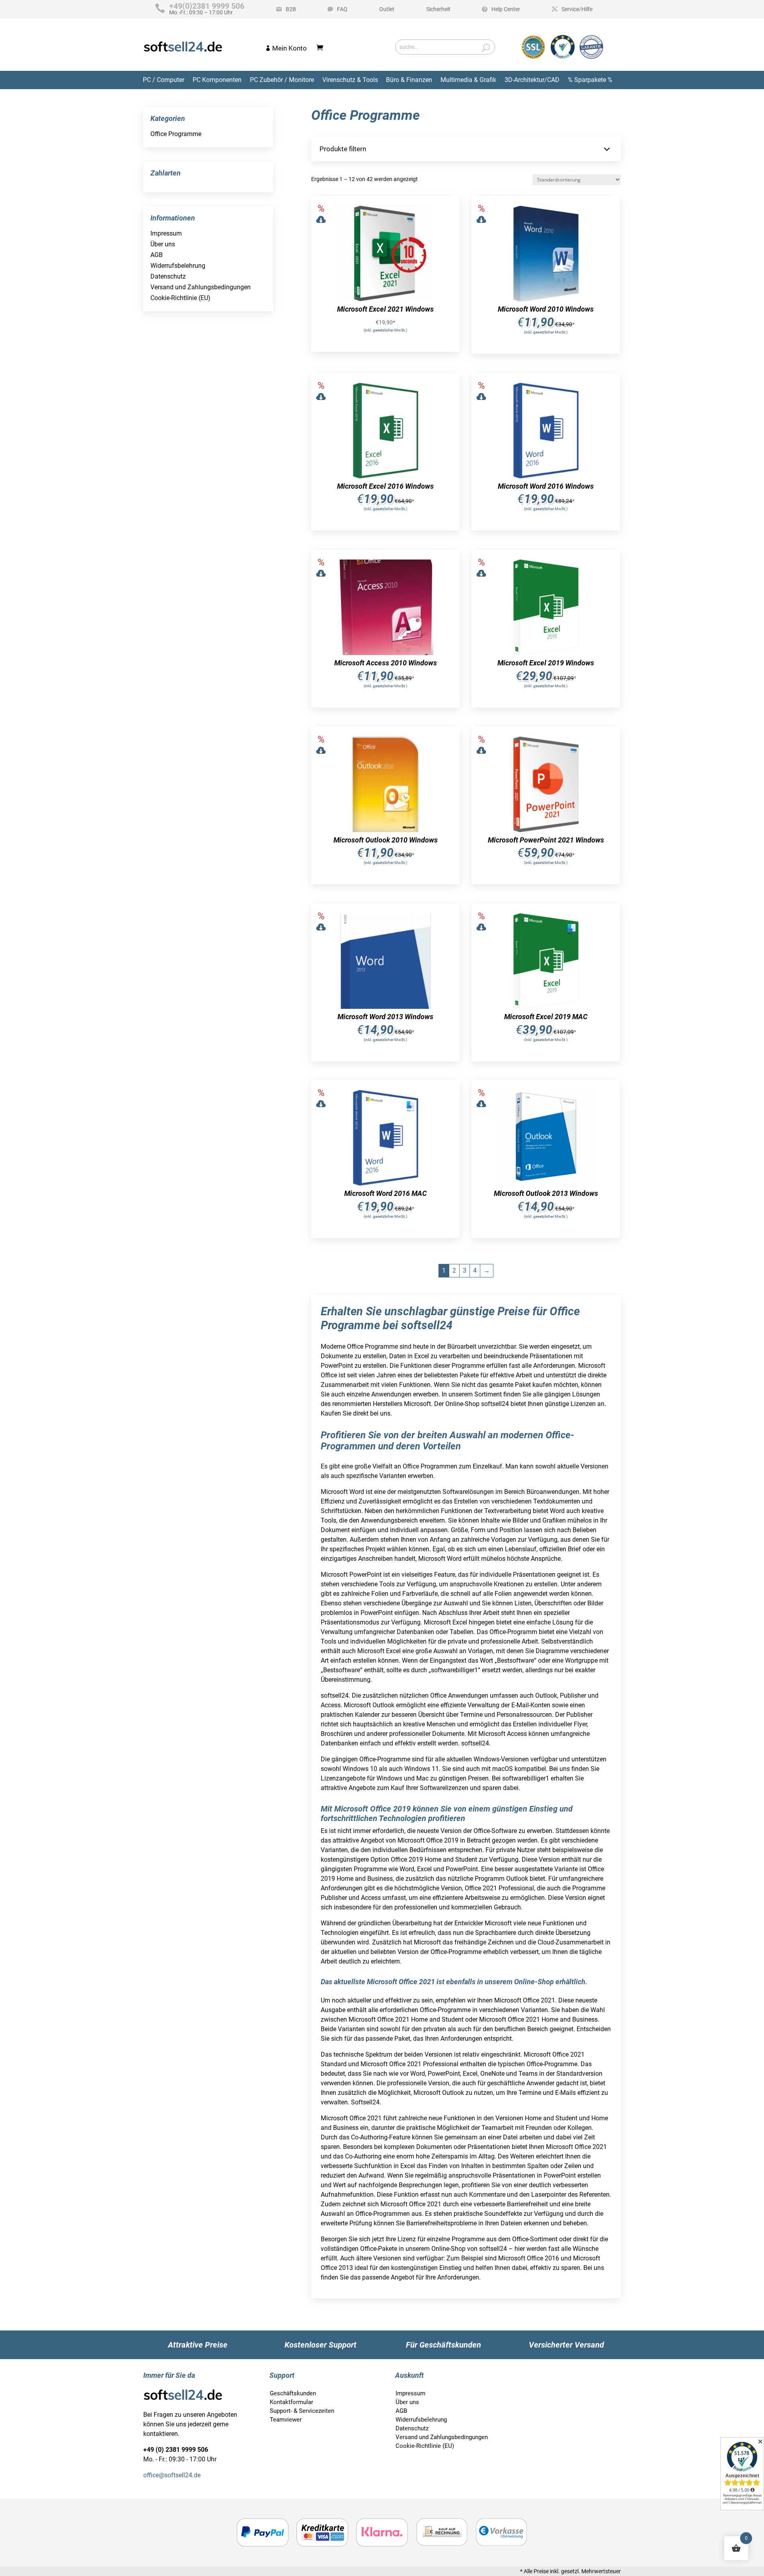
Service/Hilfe (577, 9)
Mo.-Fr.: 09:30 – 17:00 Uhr (207, 9)
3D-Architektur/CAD (532, 80)
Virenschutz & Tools (350, 80)
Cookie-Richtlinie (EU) (180, 298)
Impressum (166, 233)
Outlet (387, 9)
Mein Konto (289, 48)
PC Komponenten (217, 80)
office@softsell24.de (172, 2475)
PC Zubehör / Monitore (282, 80)
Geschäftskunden (293, 2393)
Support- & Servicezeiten (302, 2411)
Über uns (163, 244)
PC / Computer (164, 80)
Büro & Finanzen (409, 80)
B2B (291, 9)
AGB (157, 255)
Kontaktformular (291, 2402)
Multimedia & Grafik (468, 80)
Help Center (506, 9)
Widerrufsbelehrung (178, 266)
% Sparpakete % (590, 80)
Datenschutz (168, 276)
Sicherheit (438, 9)
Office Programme (176, 134)
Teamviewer (286, 2420)
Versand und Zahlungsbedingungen (201, 287)
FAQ (342, 9)
